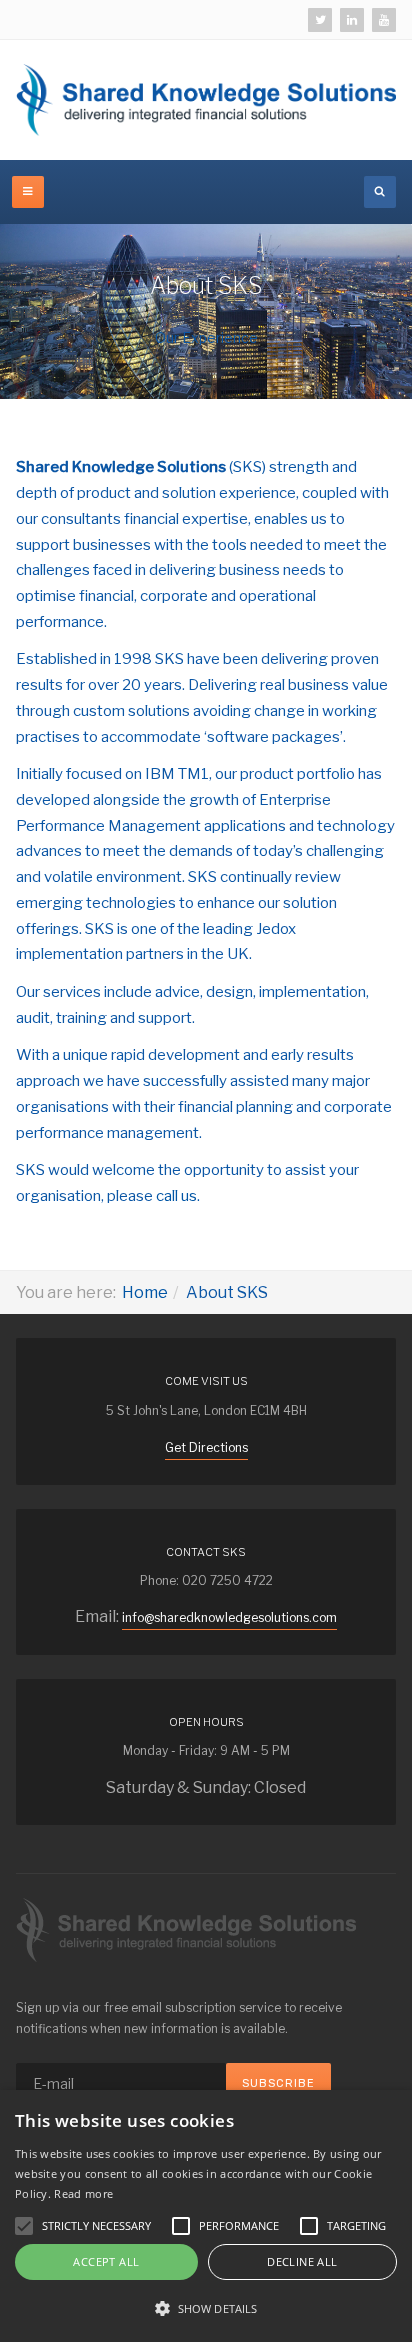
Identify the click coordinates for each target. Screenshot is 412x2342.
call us (176, 1196)
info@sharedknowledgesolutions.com (229, 1617)
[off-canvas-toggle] (28, 192)
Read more (83, 2193)
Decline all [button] (302, 2261)
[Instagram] (352, 20)
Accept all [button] (106, 2261)
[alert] (206, 2216)
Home (145, 1292)
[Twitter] (320, 20)
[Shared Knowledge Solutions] (206, 100)
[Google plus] (384, 20)
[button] (206, 2308)
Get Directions (206, 1447)
